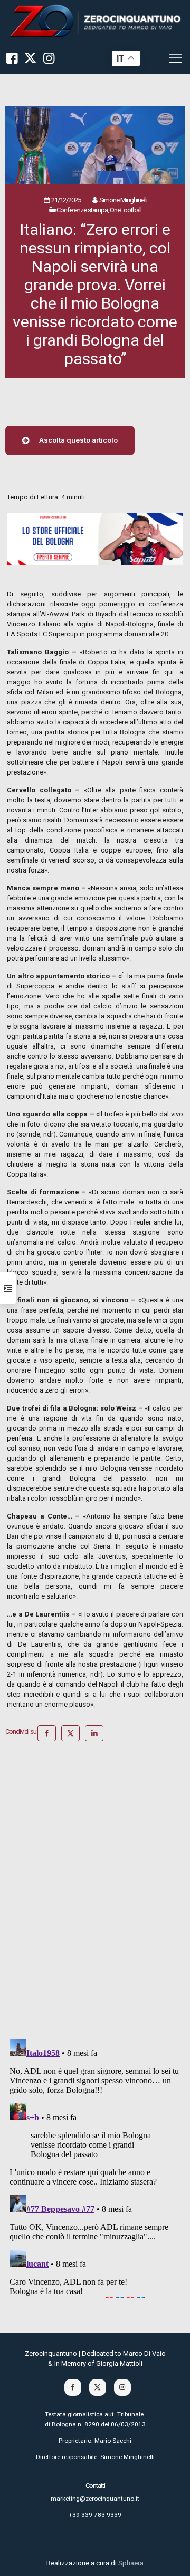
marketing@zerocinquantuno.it (95, 2499)
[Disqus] (95, 1894)
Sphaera (131, 2563)
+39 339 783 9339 (95, 2515)
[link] (95, 21)
